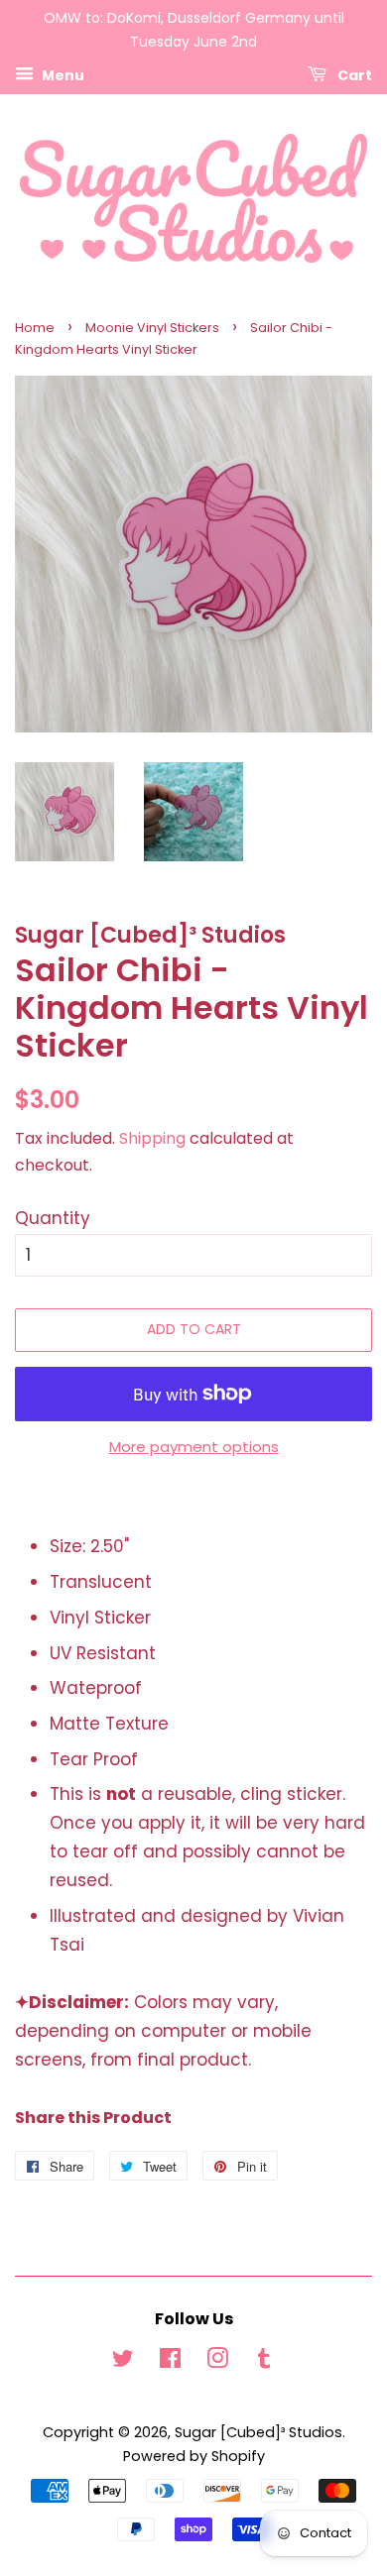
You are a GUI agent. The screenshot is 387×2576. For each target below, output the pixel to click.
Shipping (152, 1138)
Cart (353, 74)
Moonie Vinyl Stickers (152, 328)
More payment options (194, 1447)
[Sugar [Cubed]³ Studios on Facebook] (170, 2362)
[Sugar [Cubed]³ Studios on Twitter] (123, 2362)
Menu (62, 74)
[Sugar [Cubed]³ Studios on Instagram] (217, 2362)
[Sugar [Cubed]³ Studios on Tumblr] (264, 2362)
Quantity (53, 1218)
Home (35, 328)
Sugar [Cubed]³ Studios (258, 2432)
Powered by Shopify (194, 2456)
